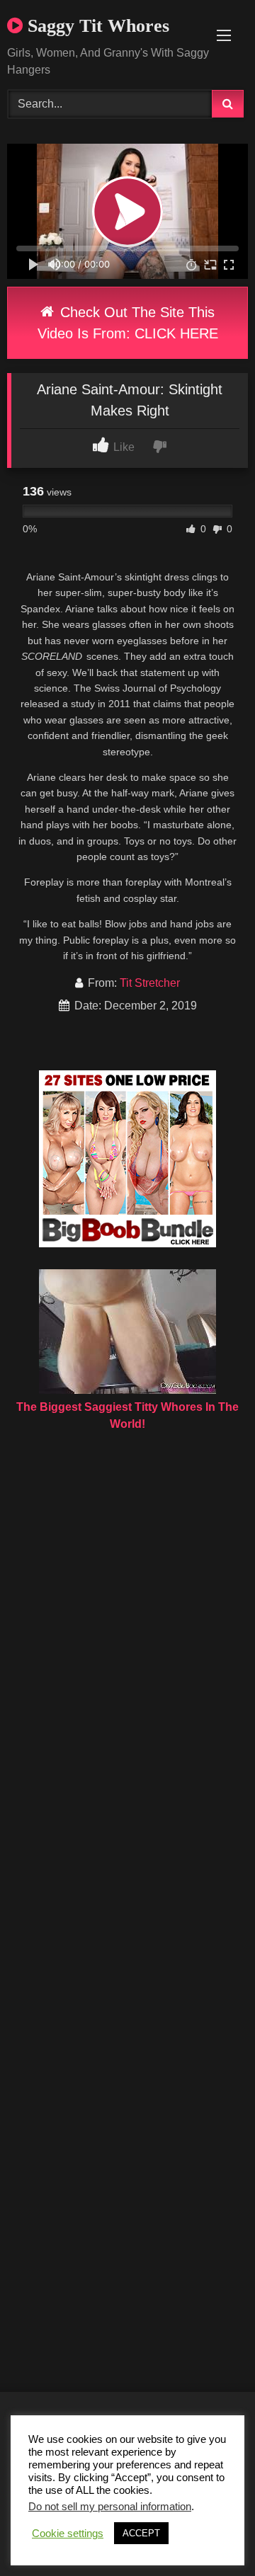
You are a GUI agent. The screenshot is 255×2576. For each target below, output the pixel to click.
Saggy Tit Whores (96, 26)
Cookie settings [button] (68, 2534)
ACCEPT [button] (141, 2533)
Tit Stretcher (150, 983)
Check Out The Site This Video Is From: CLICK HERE (128, 323)
